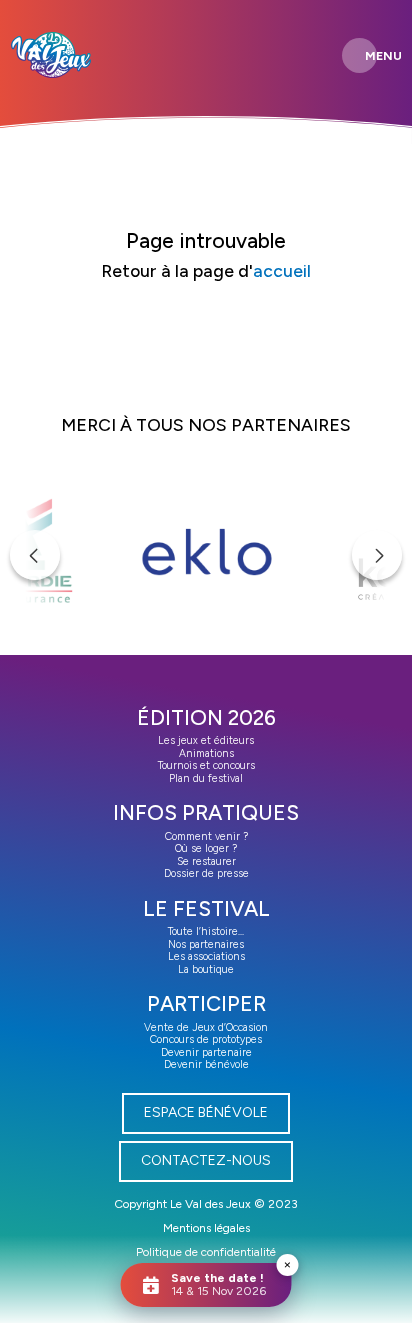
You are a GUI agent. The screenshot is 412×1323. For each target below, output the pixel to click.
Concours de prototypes (206, 1039)
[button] (35, 555)
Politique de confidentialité (206, 1252)
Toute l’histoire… (206, 931)
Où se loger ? (206, 848)
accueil (282, 270)
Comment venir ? (206, 836)
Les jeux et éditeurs (206, 740)
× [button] (287, 1264)
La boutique (206, 969)
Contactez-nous (206, 1160)
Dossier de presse (206, 873)
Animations (206, 753)
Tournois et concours (206, 765)
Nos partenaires (206, 944)
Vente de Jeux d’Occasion (206, 1027)
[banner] (51, 55)
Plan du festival (206, 778)
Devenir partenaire (206, 1052)
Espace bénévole (206, 1112)
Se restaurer (206, 861)
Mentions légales (206, 1228)
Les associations (206, 956)
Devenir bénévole (206, 1064)
